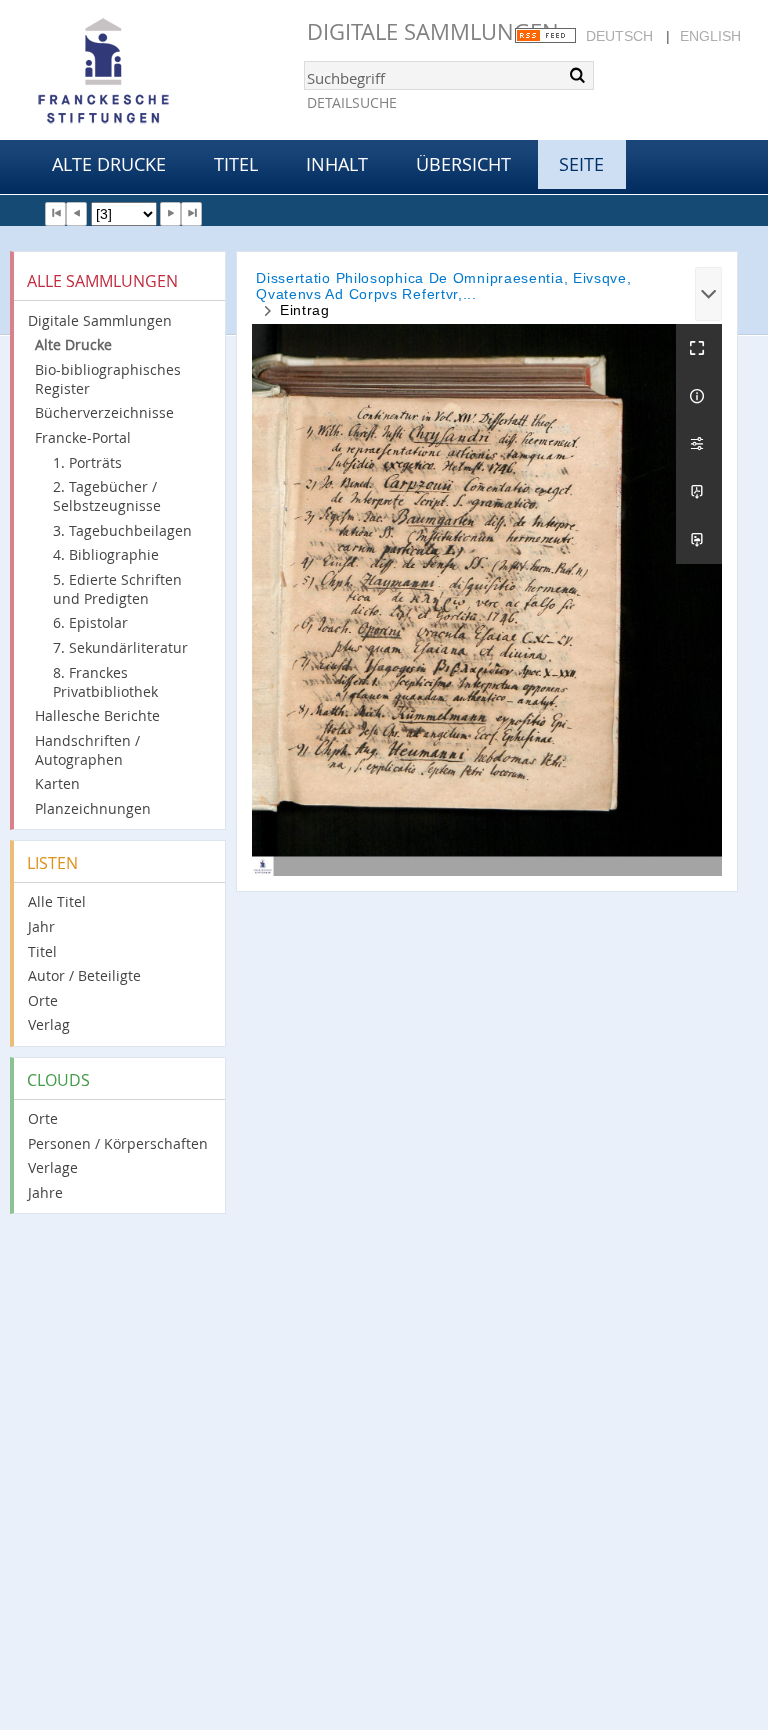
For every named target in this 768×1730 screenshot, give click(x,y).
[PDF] (699, 492)
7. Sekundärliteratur (120, 647)
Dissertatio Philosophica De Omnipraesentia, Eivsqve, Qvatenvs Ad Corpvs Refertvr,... (443, 286)
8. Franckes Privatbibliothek (105, 682)
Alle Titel (57, 901)
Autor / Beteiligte (84, 975)
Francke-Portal (83, 437)
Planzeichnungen (93, 808)
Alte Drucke (109, 164)
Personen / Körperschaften (118, 1143)
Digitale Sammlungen (433, 31)
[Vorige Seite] (76, 214)
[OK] (577, 75)
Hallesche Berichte (97, 715)
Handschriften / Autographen (87, 750)
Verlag (49, 1024)
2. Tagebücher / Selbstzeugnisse (107, 496)
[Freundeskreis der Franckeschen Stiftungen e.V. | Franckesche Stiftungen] (160, 72)
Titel (236, 164)
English (710, 36)
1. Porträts (87, 462)
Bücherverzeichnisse (104, 412)
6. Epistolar (90, 622)
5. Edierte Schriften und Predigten (117, 589)
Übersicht (463, 164)
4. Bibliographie (106, 554)
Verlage (53, 1167)
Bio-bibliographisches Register (108, 379)
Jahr (41, 926)
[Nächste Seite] (170, 214)
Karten (57, 783)
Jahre (45, 1192)
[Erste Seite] (55, 214)
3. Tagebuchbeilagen (122, 530)
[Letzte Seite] (191, 214)
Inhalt (337, 164)
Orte (43, 1000)
